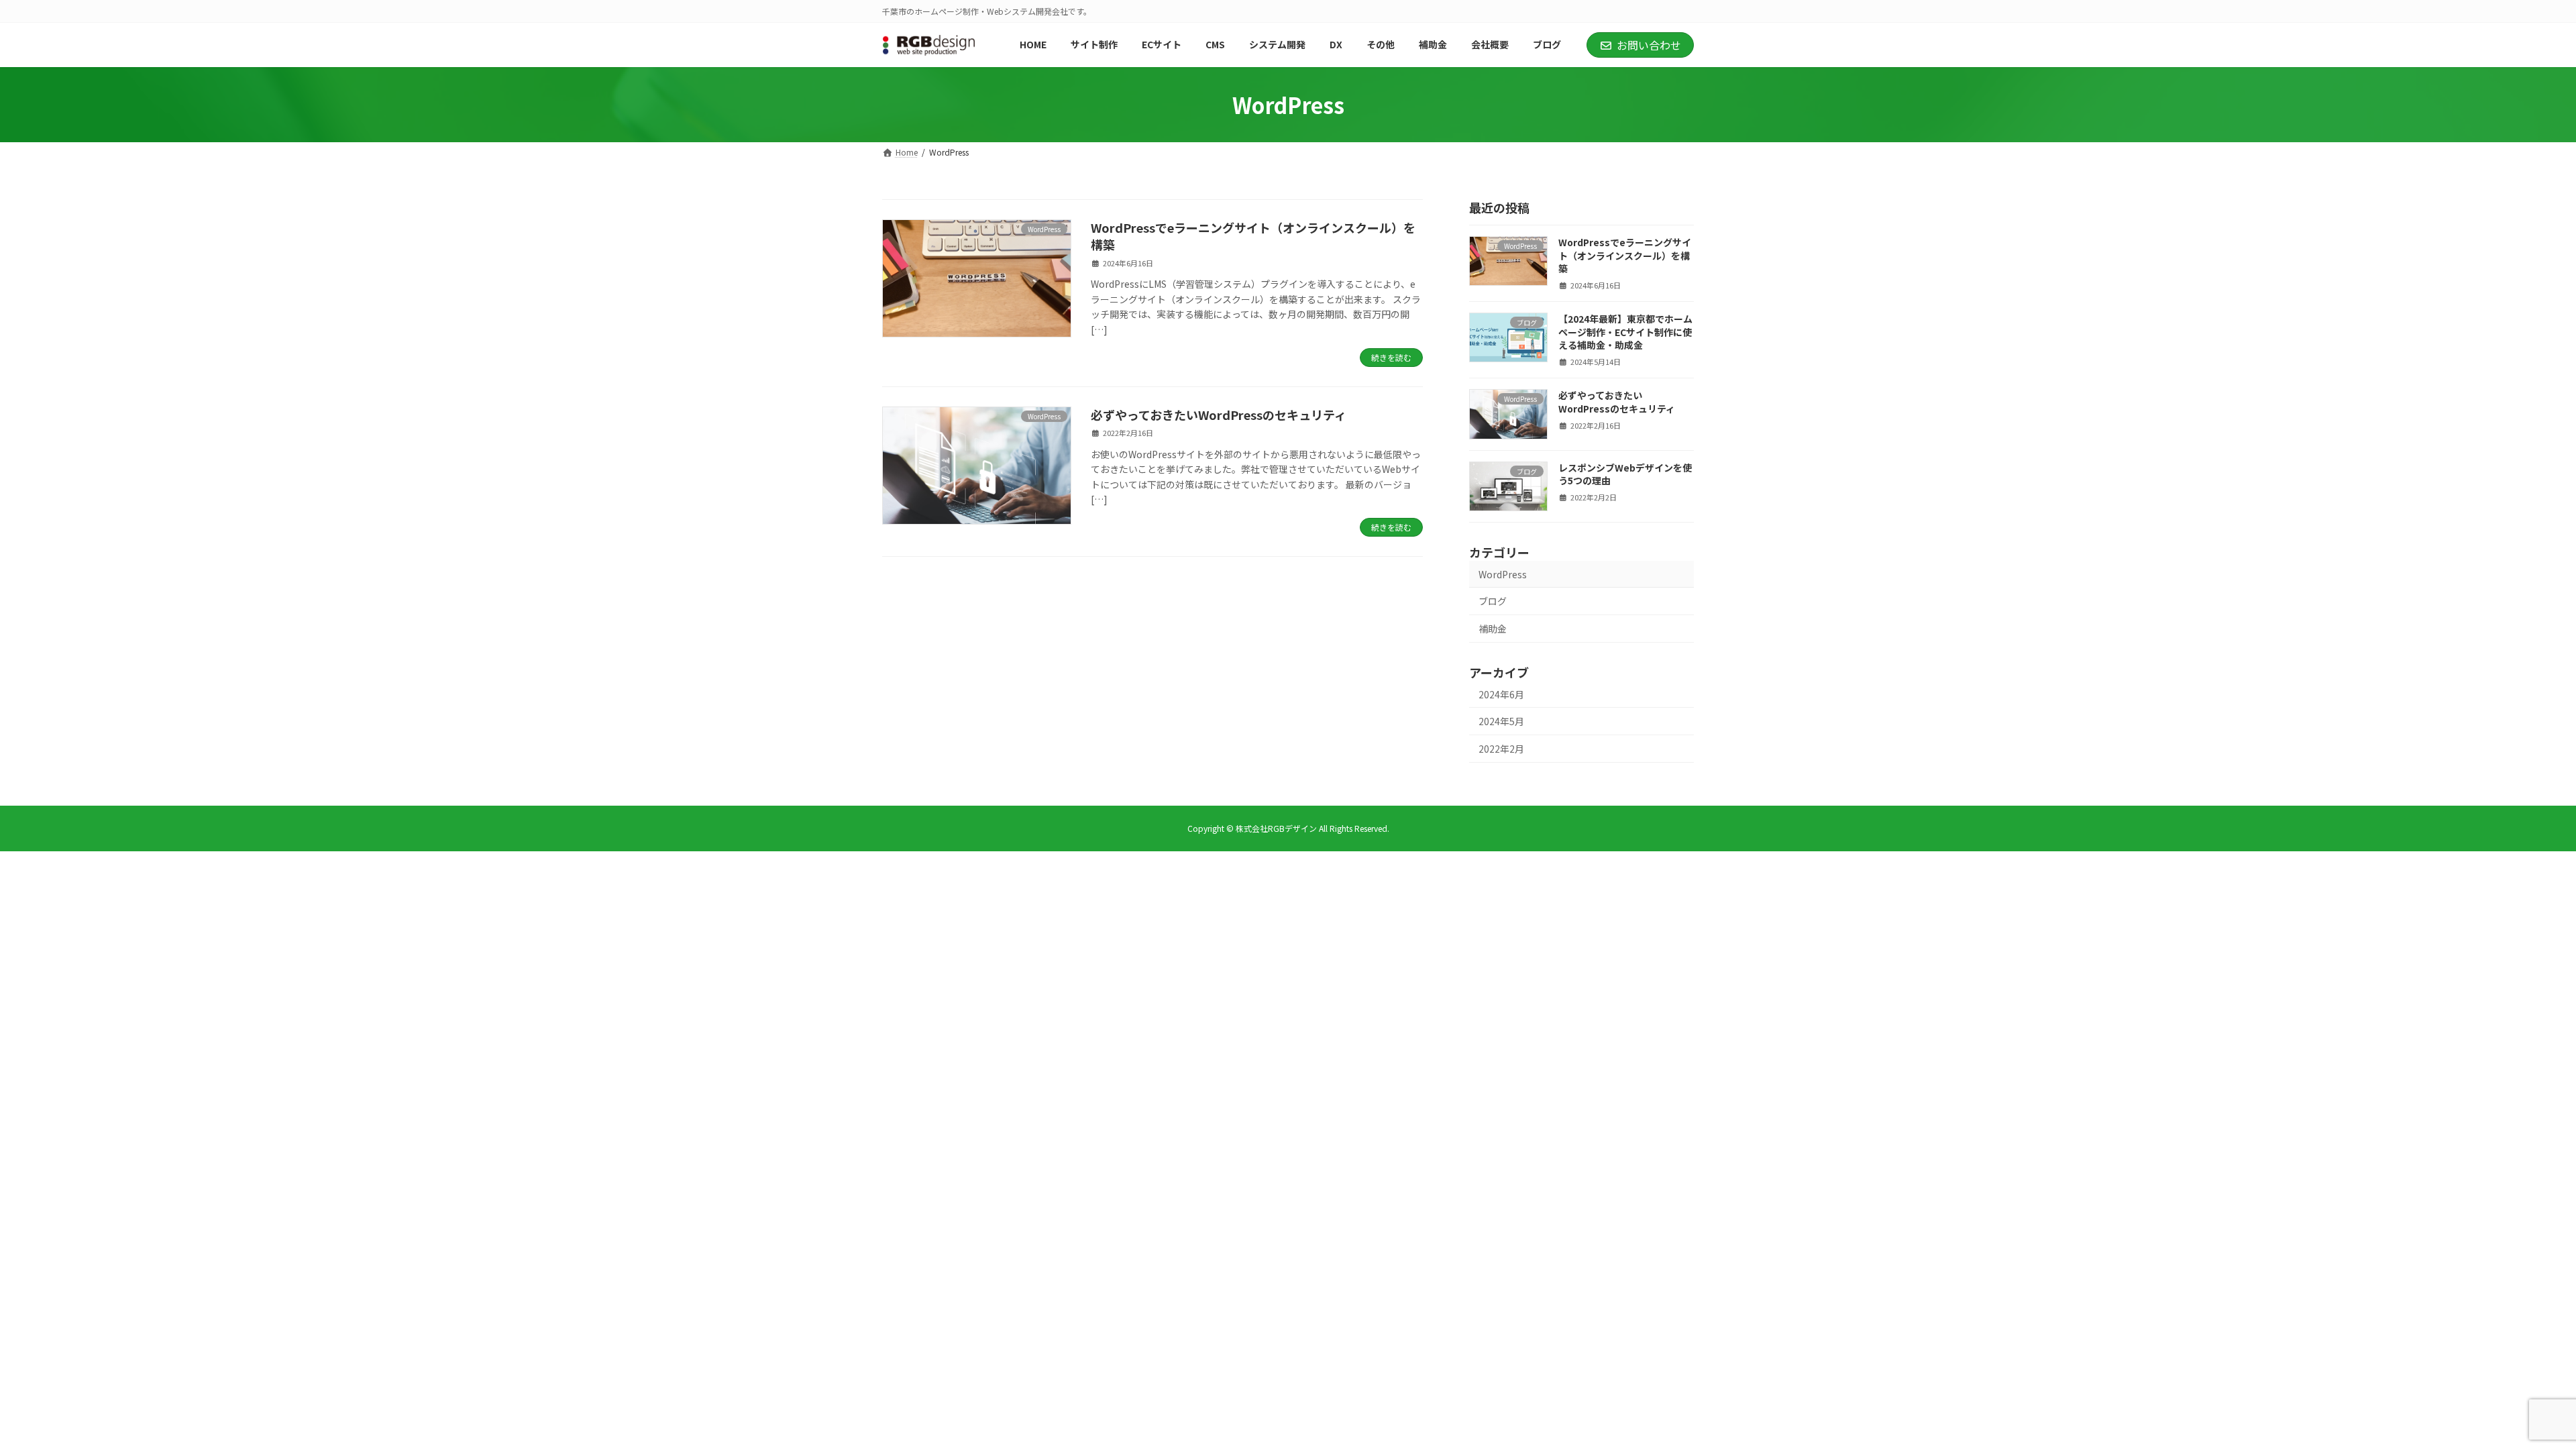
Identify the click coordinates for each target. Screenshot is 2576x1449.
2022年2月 (1501, 749)
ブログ (1493, 601)
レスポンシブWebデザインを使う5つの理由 (1625, 474)
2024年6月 (1501, 694)
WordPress (1503, 574)
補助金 (1493, 629)
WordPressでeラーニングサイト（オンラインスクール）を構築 (1253, 236)
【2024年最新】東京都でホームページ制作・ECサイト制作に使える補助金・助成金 (1625, 332)
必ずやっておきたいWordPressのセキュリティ (1219, 415)
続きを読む (1391, 357)
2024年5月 (1501, 721)
